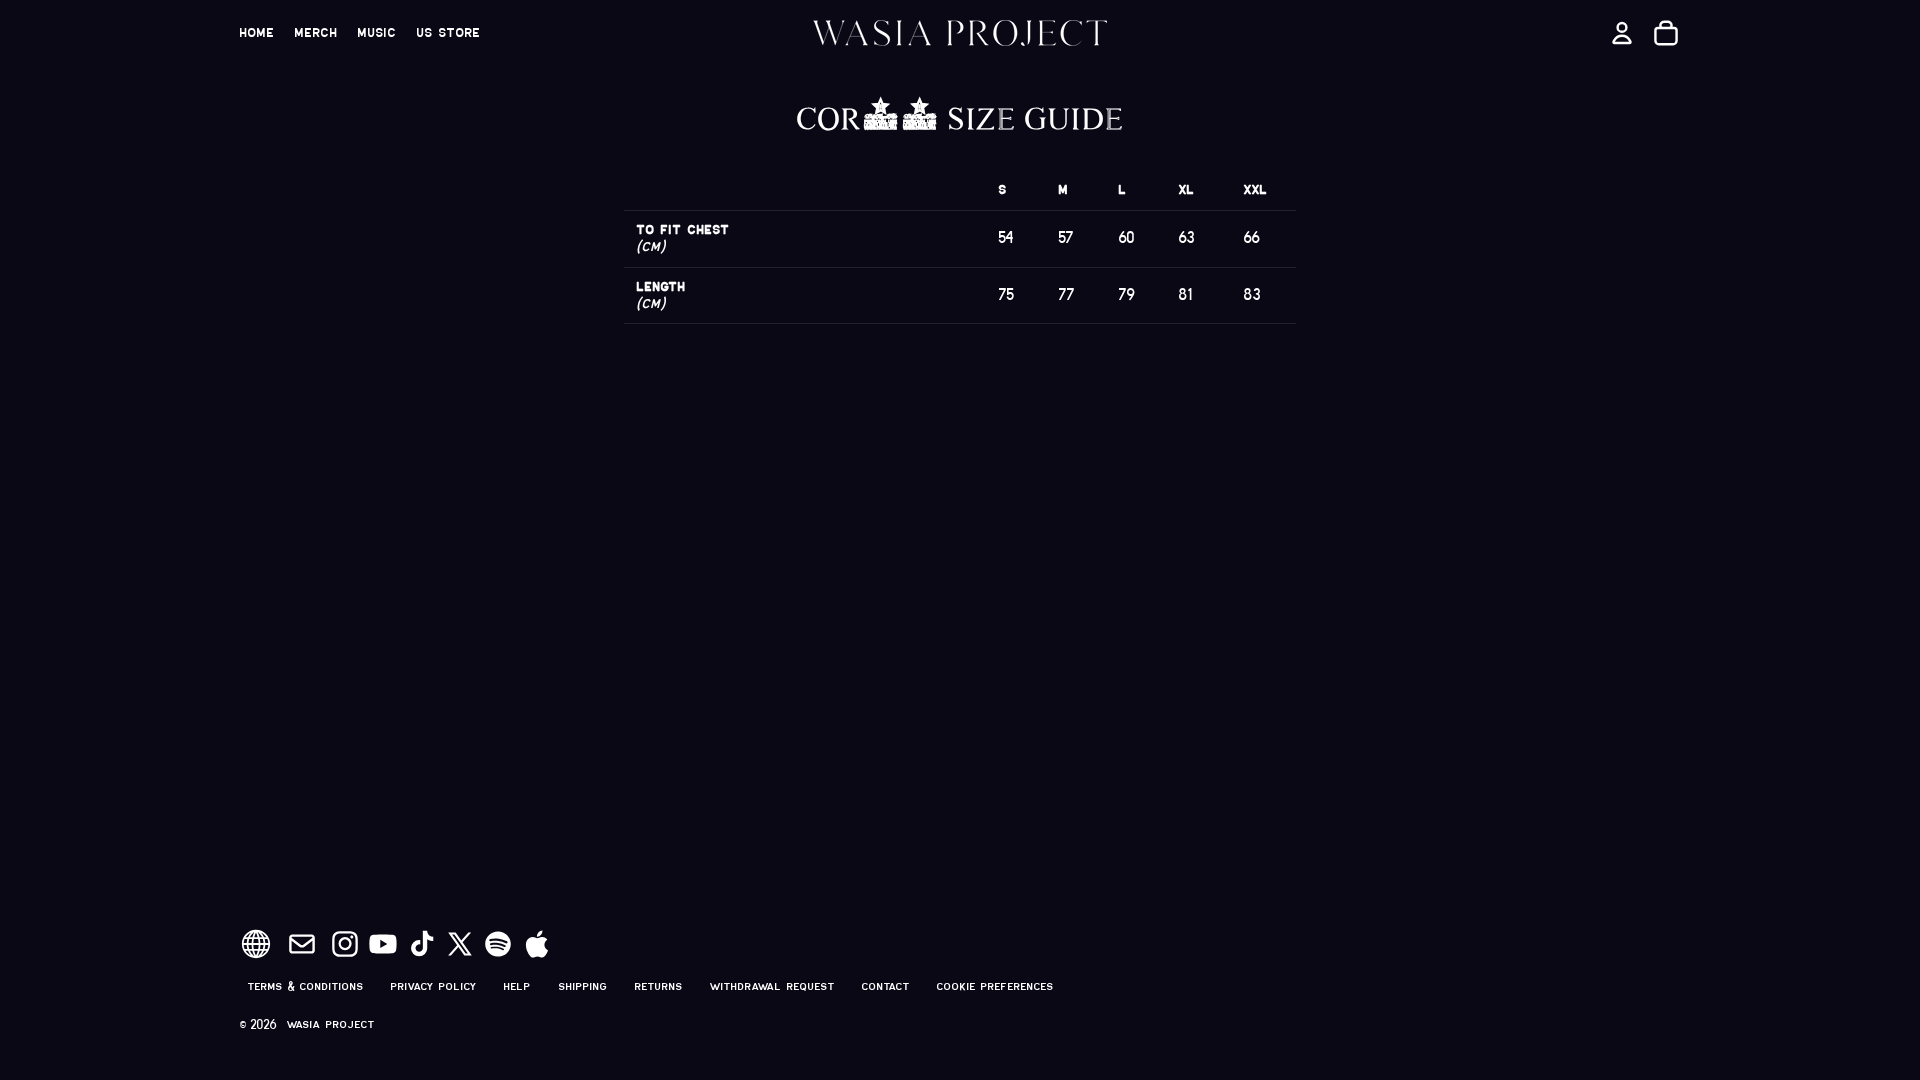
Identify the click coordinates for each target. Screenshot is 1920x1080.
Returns (659, 986)
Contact (886, 986)
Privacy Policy (434, 986)
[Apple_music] (537, 944)
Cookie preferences (995, 986)
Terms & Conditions (306, 986)
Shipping (583, 986)
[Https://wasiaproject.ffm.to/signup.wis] (302, 944)
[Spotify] (498, 944)
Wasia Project (331, 1024)
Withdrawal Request (772, 986)
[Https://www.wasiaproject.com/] (256, 944)
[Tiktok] (422, 944)
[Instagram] (345, 944)
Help (517, 986)
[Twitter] (460, 944)
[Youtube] (383, 944)
